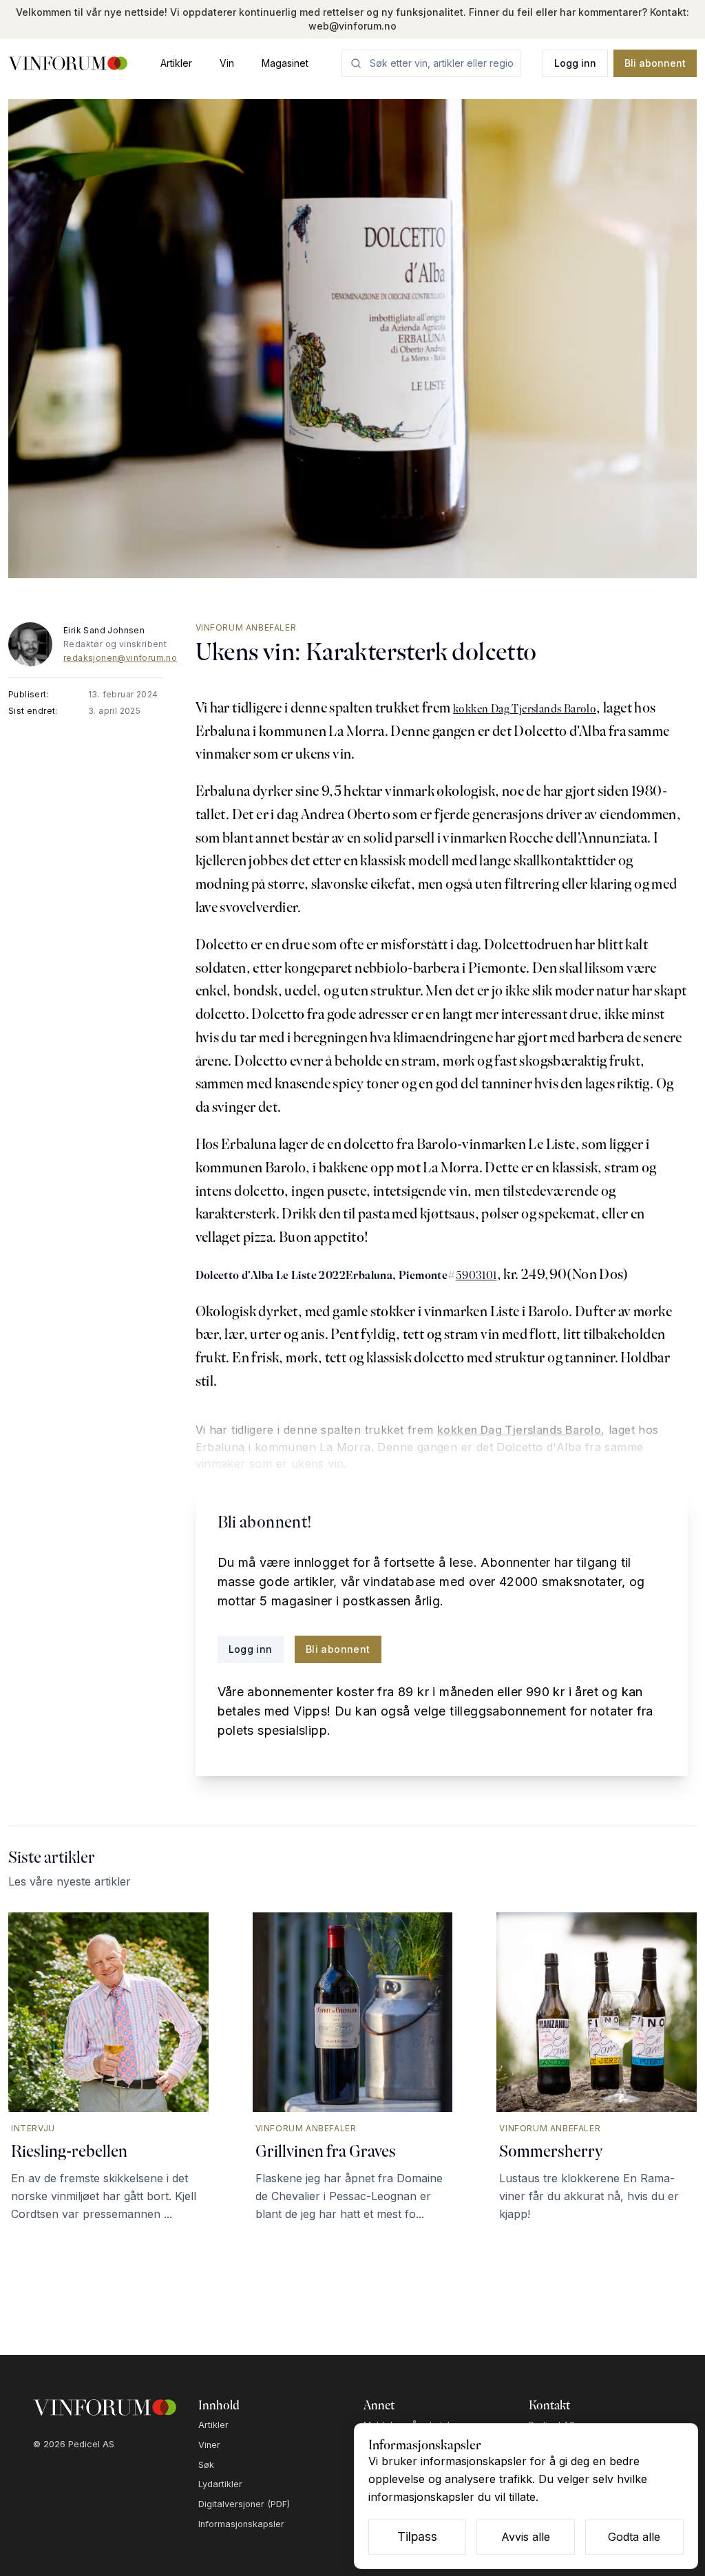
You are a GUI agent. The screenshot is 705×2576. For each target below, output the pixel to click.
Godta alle (634, 2537)
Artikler (176, 63)
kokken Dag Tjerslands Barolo (525, 709)
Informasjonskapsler (241, 2524)
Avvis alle (526, 2537)
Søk (206, 2465)
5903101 (476, 1275)
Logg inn (575, 63)
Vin (227, 63)
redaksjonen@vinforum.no (120, 658)
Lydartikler (220, 2484)
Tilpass (417, 2536)
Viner (209, 2445)
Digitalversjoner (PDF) (244, 2504)
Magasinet (285, 63)
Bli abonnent (655, 63)
